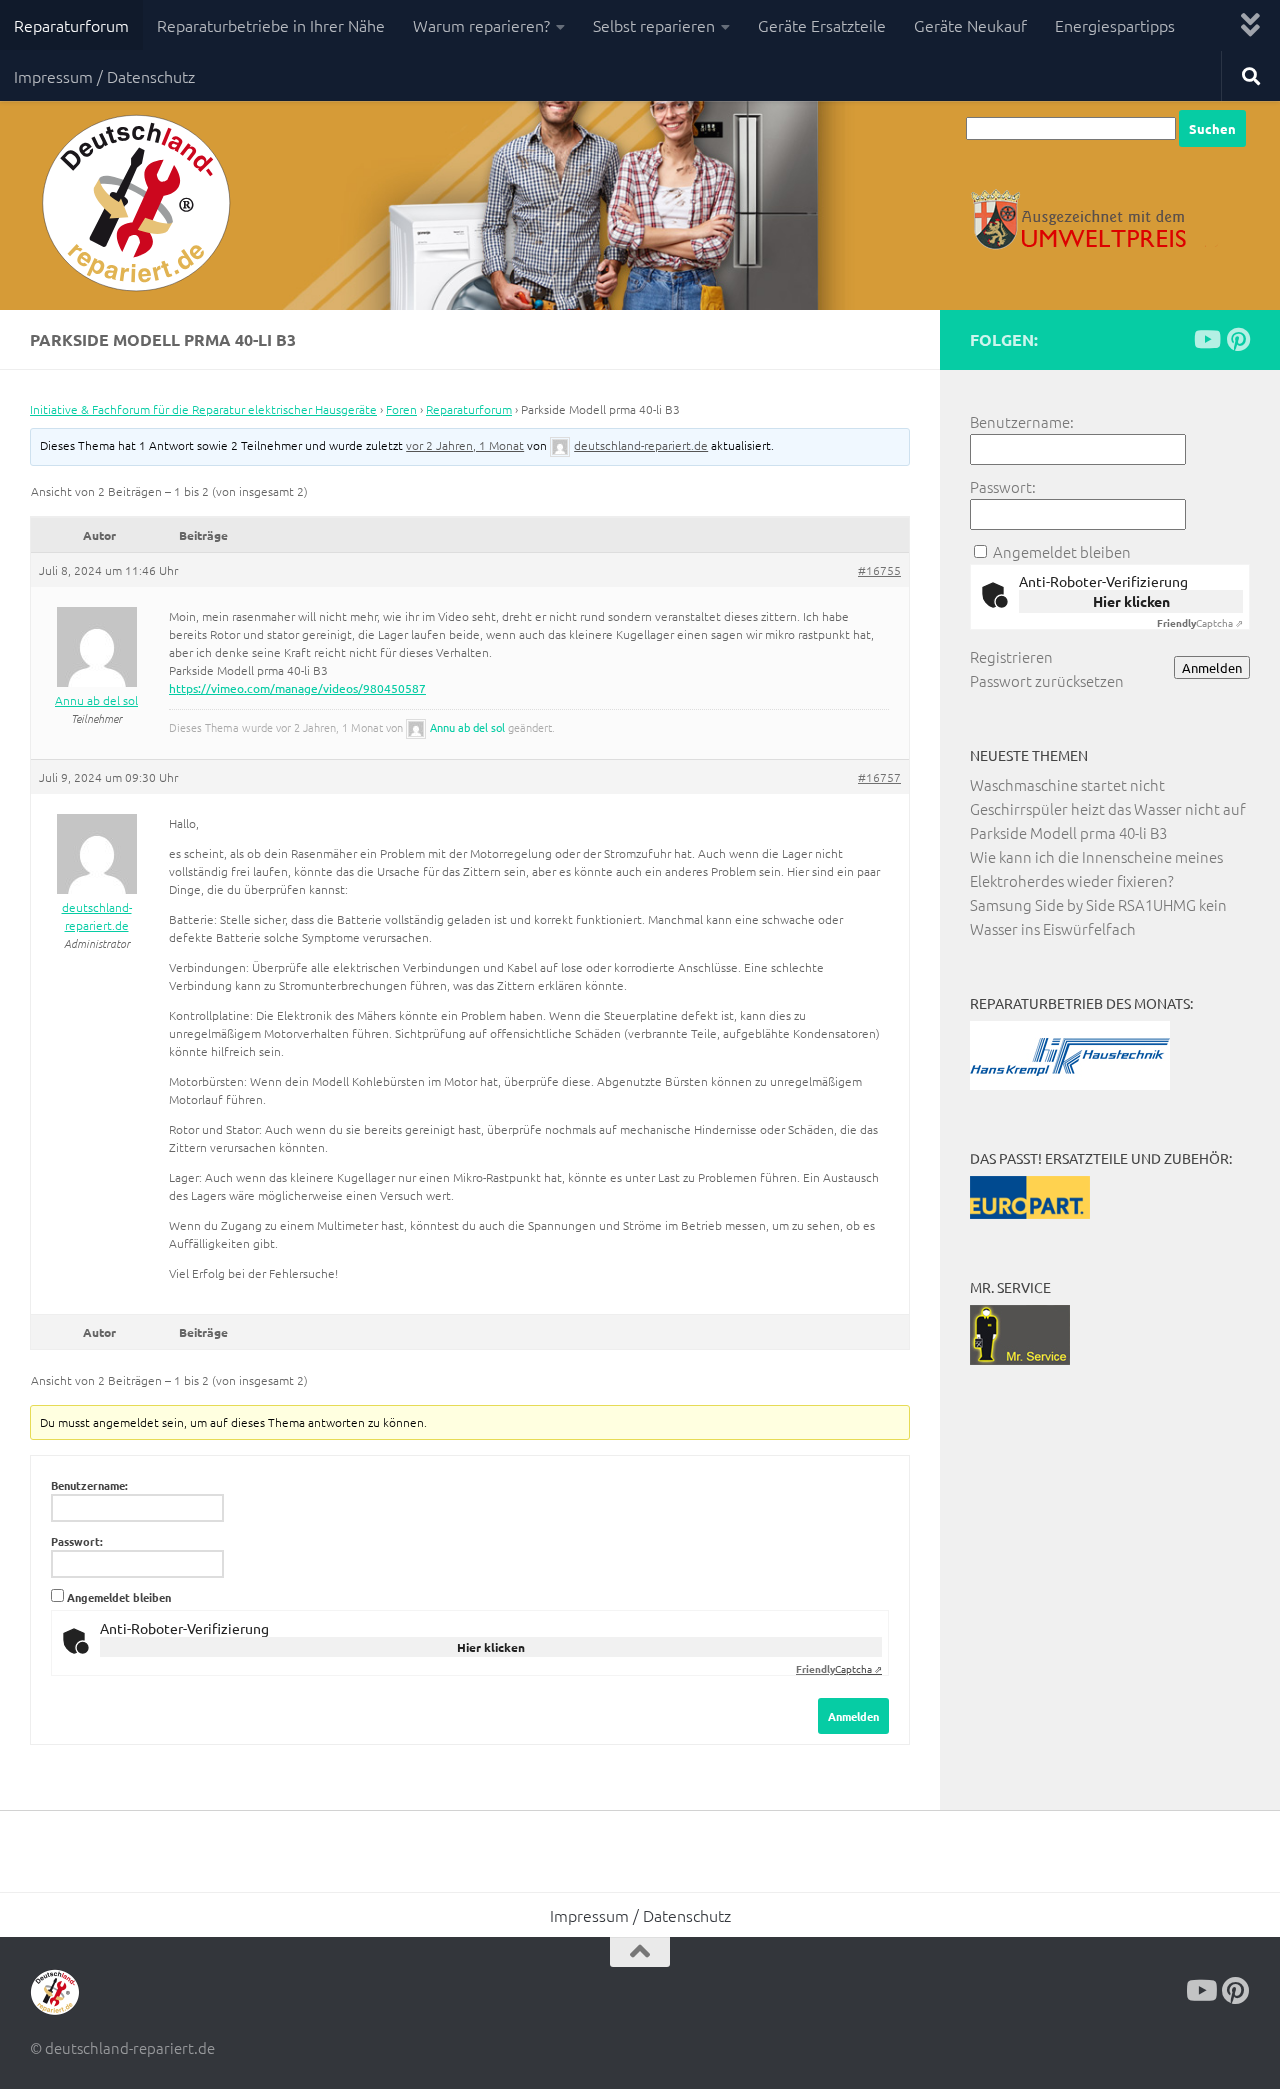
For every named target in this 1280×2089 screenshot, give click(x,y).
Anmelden (853, 1716)
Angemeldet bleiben (119, 1597)
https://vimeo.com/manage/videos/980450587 (297, 688)
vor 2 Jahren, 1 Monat (465, 445)
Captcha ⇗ (839, 1668)
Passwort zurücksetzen (1047, 680)
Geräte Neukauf (970, 25)
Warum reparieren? (481, 25)
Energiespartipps (1115, 25)
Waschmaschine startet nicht (1067, 784)
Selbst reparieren (654, 25)
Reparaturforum (71, 25)
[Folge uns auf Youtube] (1206, 339)
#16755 (879, 570)
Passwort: (77, 1541)
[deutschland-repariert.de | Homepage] (134, 205)
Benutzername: (89, 1485)
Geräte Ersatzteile (822, 25)
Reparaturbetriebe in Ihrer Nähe (271, 25)
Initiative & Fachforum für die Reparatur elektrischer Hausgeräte (203, 409)
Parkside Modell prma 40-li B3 (1068, 832)
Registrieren (1011, 656)
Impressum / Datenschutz (104, 76)
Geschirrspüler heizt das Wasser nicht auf (1108, 808)
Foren (401, 409)
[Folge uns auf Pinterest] (1238, 339)
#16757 (879, 777)
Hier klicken (491, 1647)
